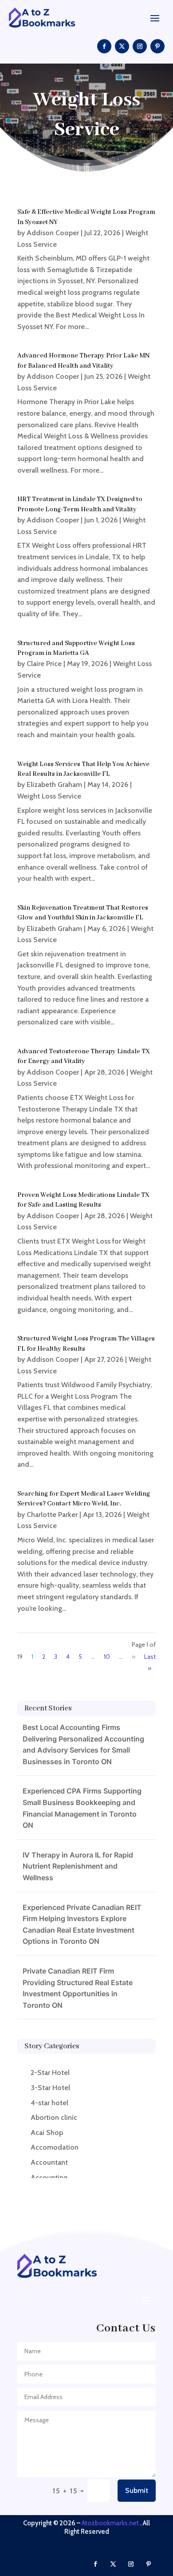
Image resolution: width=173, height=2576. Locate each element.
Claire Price (44, 664)
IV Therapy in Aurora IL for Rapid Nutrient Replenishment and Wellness (78, 1866)
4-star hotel (49, 2103)
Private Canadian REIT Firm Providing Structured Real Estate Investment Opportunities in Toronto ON (78, 1988)
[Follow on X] (122, 46)
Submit (137, 2490)
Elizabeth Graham (54, 784)
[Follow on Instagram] (140, 46)
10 (107, 1657)
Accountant (49, 2162)
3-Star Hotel (50, 2088)
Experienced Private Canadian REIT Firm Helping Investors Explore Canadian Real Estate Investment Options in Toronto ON (82, 1924)
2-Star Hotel (50, 2072)
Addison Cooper (53, 233)
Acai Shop (47, 2133)
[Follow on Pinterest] (157, 46)
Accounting (49, 2177)
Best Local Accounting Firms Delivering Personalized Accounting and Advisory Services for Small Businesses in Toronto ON (83, 1744)
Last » (150, 1663)
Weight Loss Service (49, 796)
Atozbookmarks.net (110, 2523)
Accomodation (55, 2147)
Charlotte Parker (52, 1515)
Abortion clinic (54, 2117)
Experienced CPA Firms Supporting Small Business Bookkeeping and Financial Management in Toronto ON (82, 1808)
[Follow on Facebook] (104, 46)
